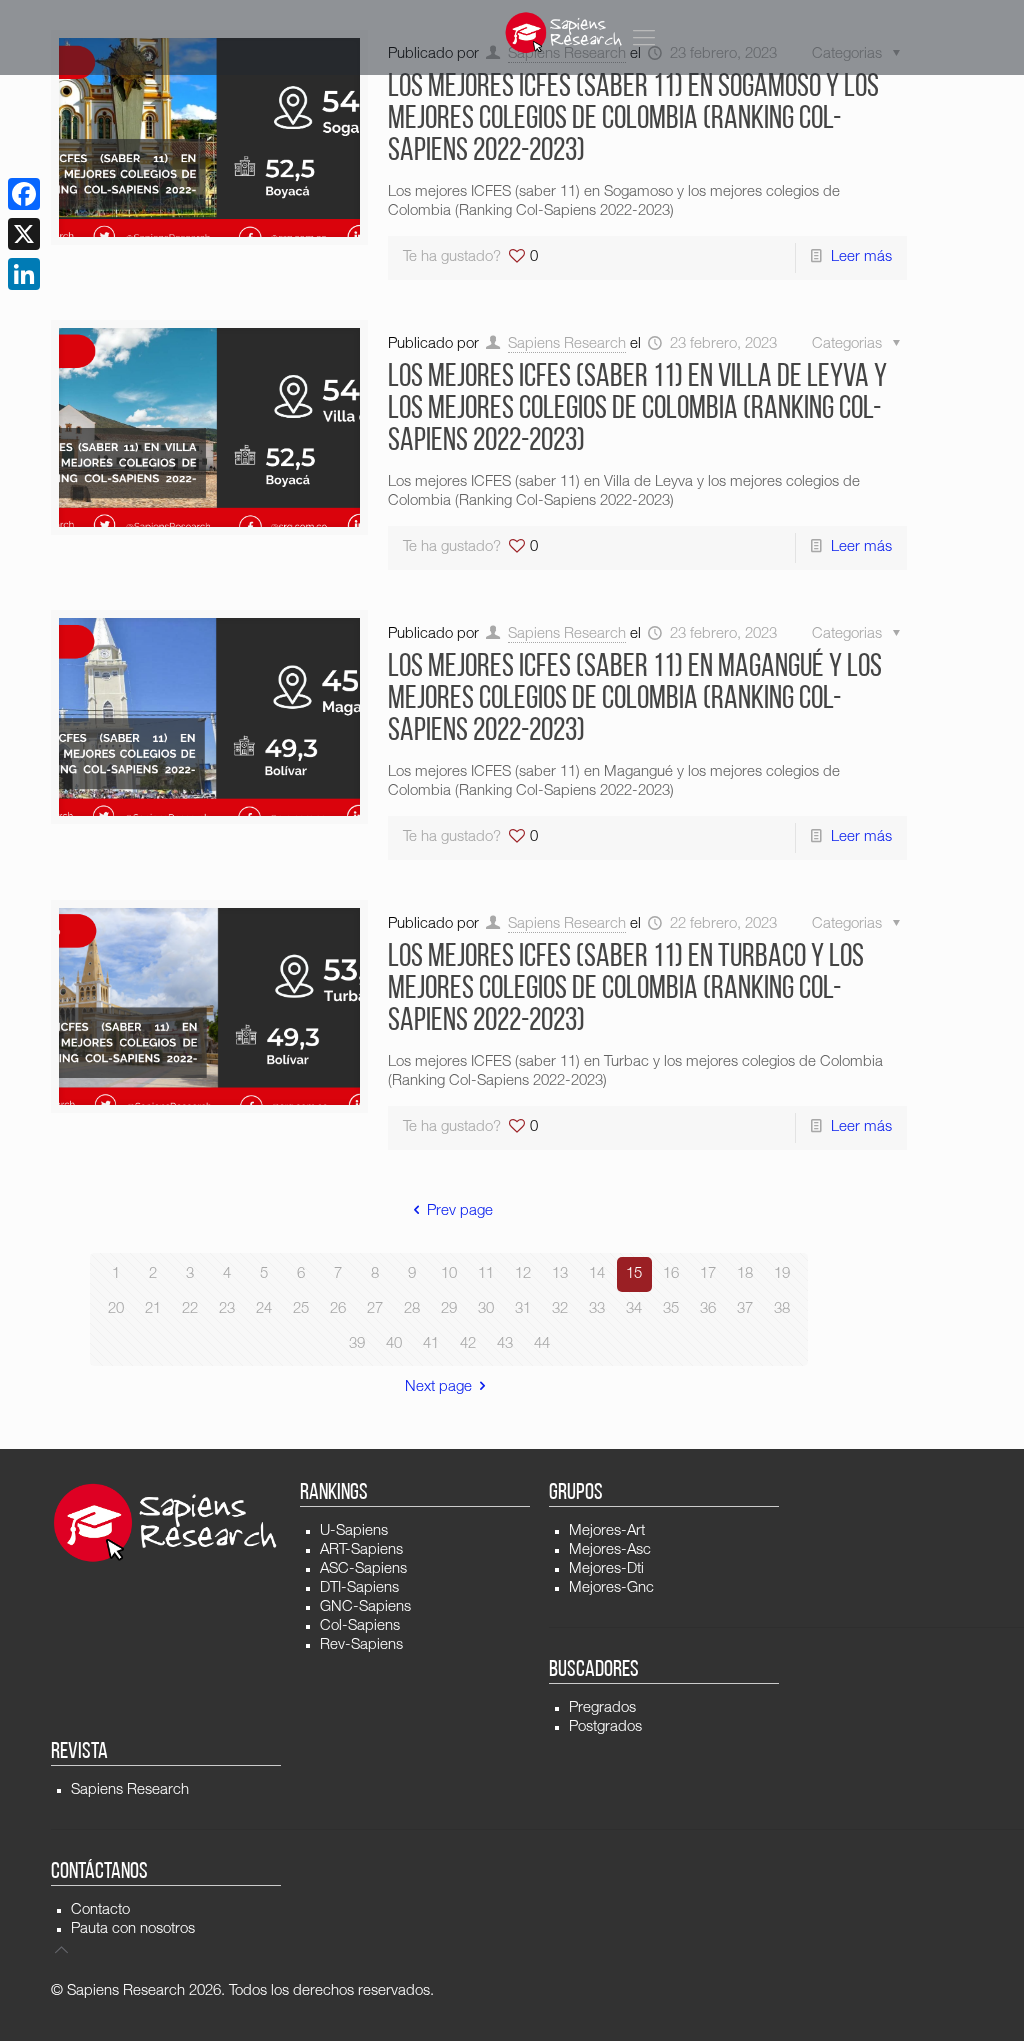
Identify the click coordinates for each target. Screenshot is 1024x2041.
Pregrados (602, 1708)
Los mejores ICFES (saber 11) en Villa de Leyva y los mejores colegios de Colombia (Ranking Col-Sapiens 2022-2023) (637, 410)
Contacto (100, 1910)
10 (449, 1274)
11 (486, 1274)
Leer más (861, 257)
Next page (438, 1387)
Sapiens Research (567, 344)
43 (505, 1344)
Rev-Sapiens (361, 1645)
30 (486, 1309)
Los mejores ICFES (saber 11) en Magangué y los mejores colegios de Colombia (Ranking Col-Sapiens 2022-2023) (635, 700)
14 (597, 1274)
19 (782, 1274)
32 (560, 1309)
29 (449, 1309)
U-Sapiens (354, 1531)
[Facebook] (24, 194)
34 (634, 1309)
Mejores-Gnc (611, 1588)
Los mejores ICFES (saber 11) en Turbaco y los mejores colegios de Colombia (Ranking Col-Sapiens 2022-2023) (626, 990)
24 (264, 1309)
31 (523, 1309)
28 (412, 1309)
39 (357, 1344)
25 (301, 1309)
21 (153, 1309)
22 (190, 1309)
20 (116, 1309)
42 (468, 1344)
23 (227, 1309)
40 (394, 1344)
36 (708, 1309)
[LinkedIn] (24, 274)
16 (671, 1274)
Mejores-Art (607, 1531)
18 (745, 1274)
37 (745, 1309)
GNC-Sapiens (365, 1607)
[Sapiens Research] (564, 32)
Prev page (460, 1211)
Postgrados (605, 1727)
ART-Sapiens (361, 1550)
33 (597, 1309)
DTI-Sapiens (359, 1588)
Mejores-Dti (606, 1569)
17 (708, 1274)
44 (542, 1344)
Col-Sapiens (360, 1626)
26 (338, 1309)
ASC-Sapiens (363, 1569)
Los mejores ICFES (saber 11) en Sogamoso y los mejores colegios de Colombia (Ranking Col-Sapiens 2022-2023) (633, 120)
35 (671, 1309)
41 (431, 1344)
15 (634, 1274)
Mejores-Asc (610, 1550)
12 (523, 1274)
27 (375, 1309)
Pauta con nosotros (133, 1929)
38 (782, 1309)
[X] (24, 234)
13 (560, 1274)
